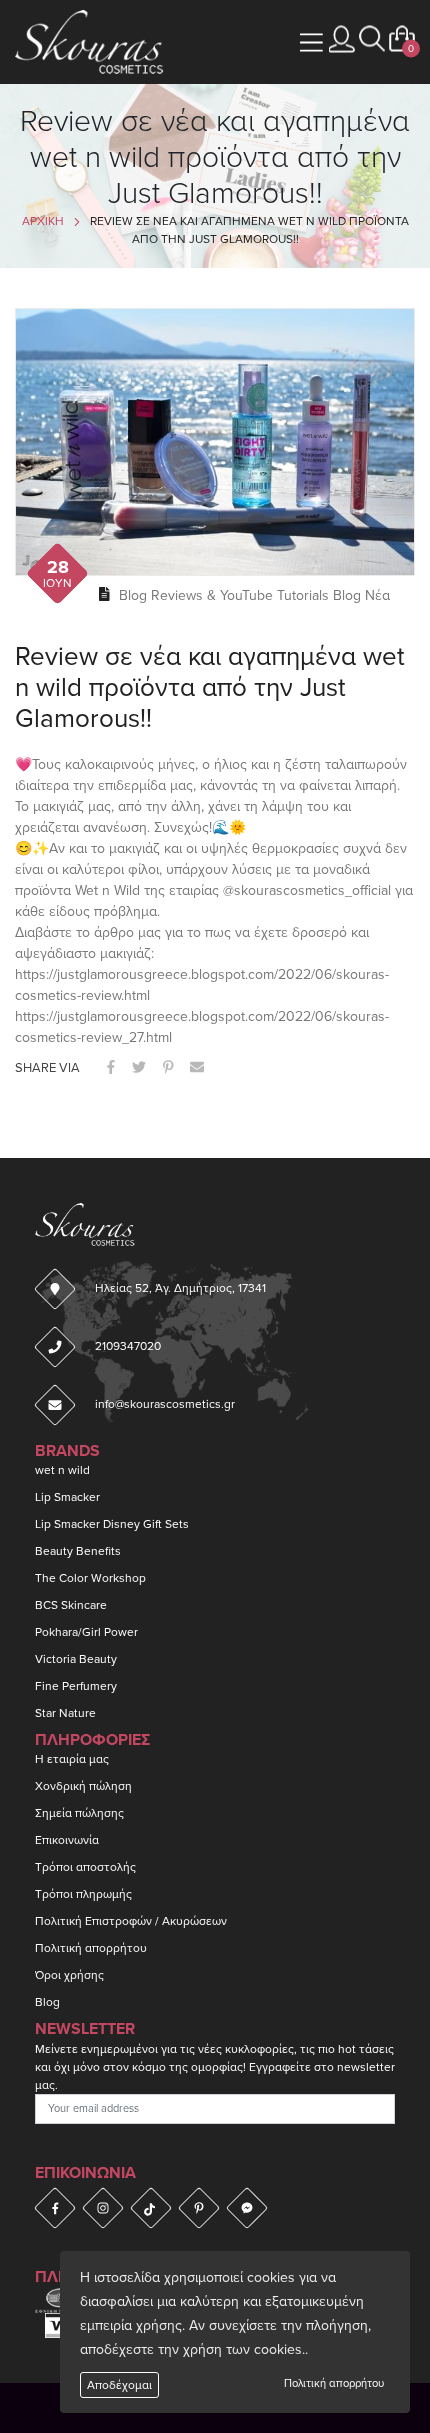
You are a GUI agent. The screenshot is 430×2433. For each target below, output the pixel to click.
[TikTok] (151, 2208)
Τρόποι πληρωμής (83, 1894)
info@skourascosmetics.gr (165, 1404)
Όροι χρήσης (69, 1975)
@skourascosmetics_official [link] (307, 890)
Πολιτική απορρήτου (334, 2383)
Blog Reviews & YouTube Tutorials (224, 595)
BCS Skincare (71, 1605)
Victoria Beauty (76, 1659)
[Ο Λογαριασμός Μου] (342, 39)
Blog (47, 2002)
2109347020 (128, 1346)
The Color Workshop (90, 1578)
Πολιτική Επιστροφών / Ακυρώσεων (131, 1921)
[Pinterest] (199, 2208)
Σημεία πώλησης (79, 1813)
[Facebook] (55, 2208)
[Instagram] (103, 2208)
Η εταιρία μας (72, 1759)
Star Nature (65, 1713)
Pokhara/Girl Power (86, 1632)
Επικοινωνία (67, 1840)
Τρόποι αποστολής (85, 1867)
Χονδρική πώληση (83, 1786)
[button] (372, 39)
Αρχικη (43, 221)
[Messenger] (247, 2208)
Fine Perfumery (76, 1686)
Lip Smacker (67, 1497)
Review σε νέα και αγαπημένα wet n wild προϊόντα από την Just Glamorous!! (210, 687)
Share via (47, 1068)
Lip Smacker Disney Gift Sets (112, 1524)
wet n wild (62, 1470)
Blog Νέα (361, 595)
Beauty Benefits (78, 1551)
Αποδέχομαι (119, 2385)
